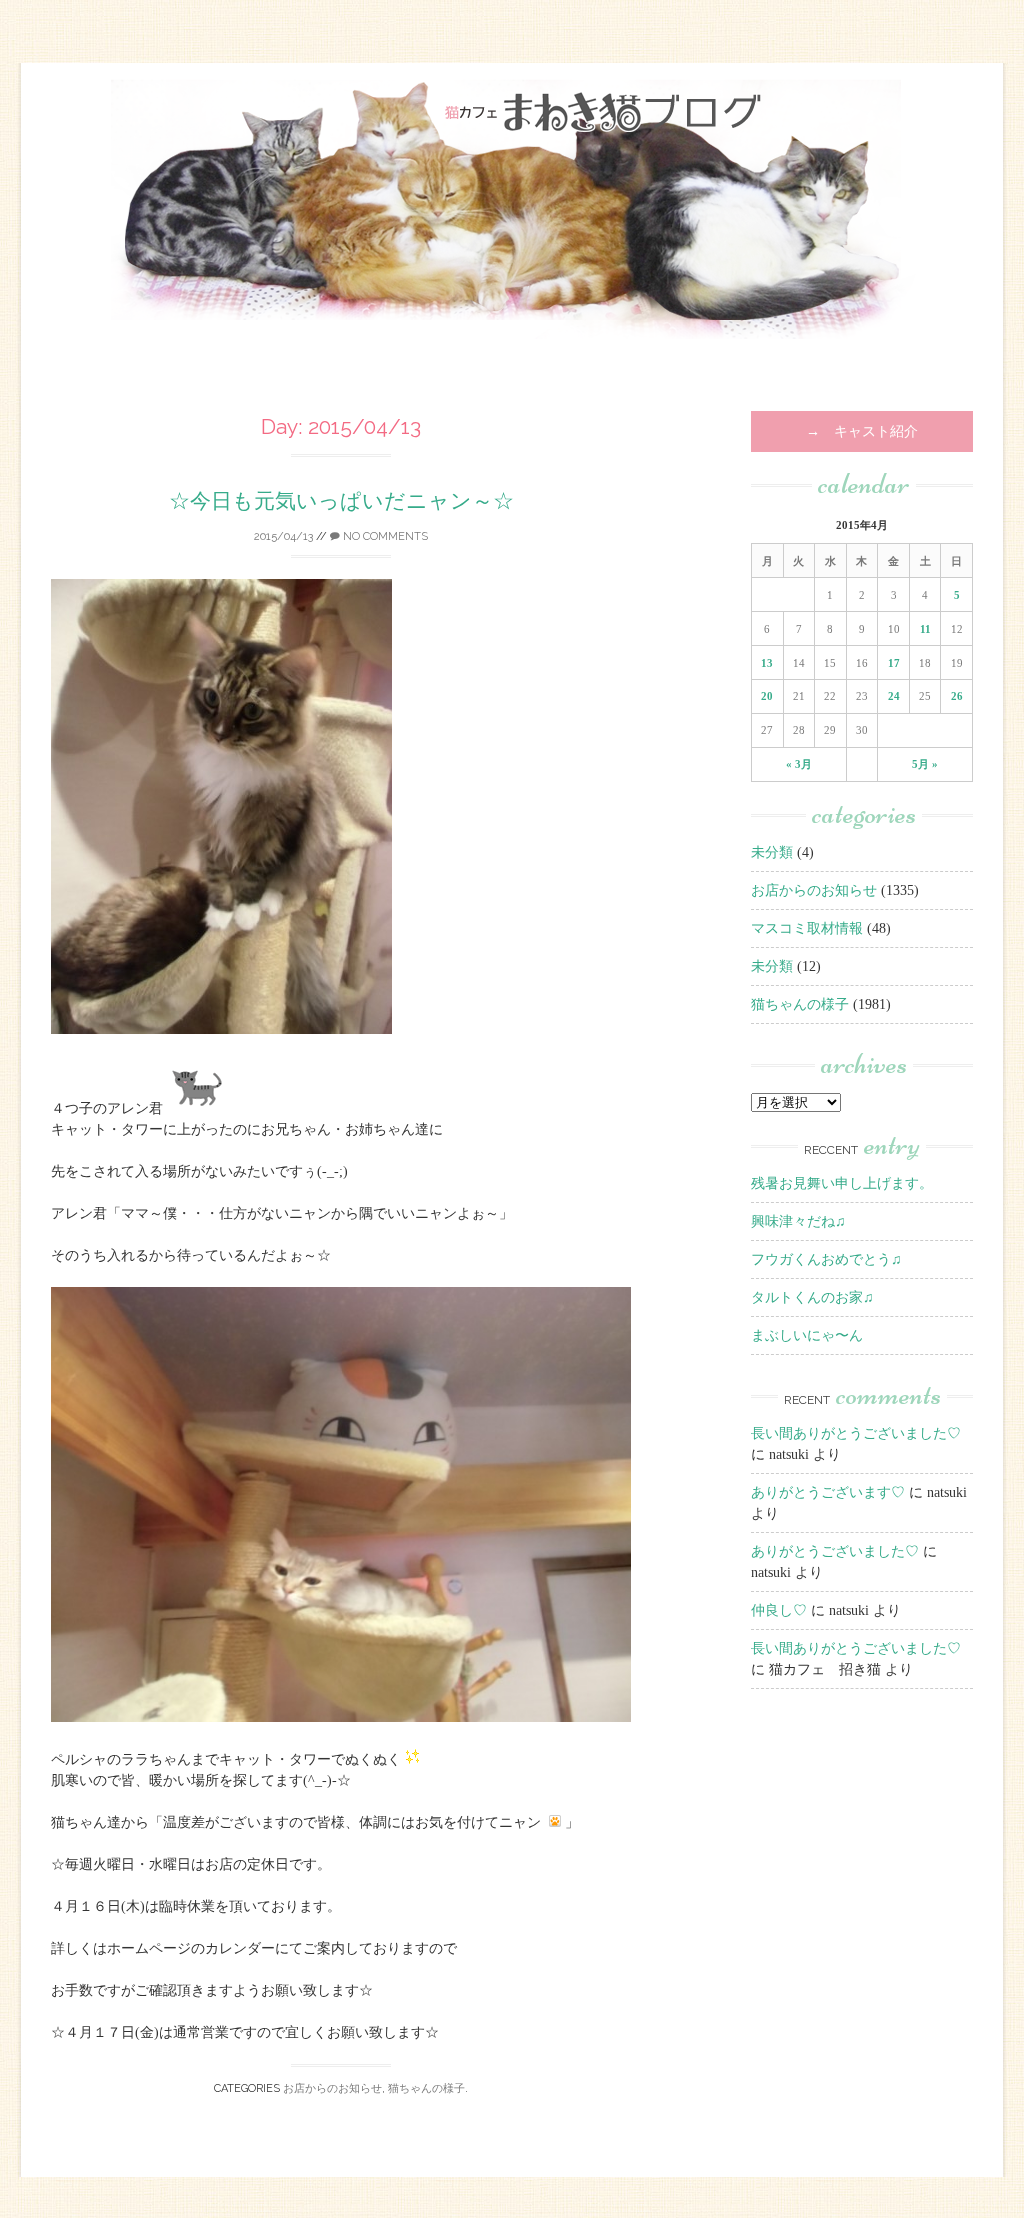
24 (894, 696)
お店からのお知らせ (332, 2088)
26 (957, 696)
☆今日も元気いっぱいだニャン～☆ (341, 500)
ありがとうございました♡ (835, 1551)
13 (767, 663)
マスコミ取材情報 (807, 928)
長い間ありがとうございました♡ (856, 1433)
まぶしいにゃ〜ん (807, 1335)
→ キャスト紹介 (862, 431)
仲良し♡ (779, 1610)
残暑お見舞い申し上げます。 (842, 1183)
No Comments (384, 536)
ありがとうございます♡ (828, 1492)
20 (767, 696)
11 (925, 629)
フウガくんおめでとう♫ (826, 1259)
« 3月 (799, 764)
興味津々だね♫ (798, 1221)
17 (894, 663)
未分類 (772, 852)
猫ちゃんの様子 (426, 2088)
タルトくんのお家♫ (812, 1297)
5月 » (925, 764)
